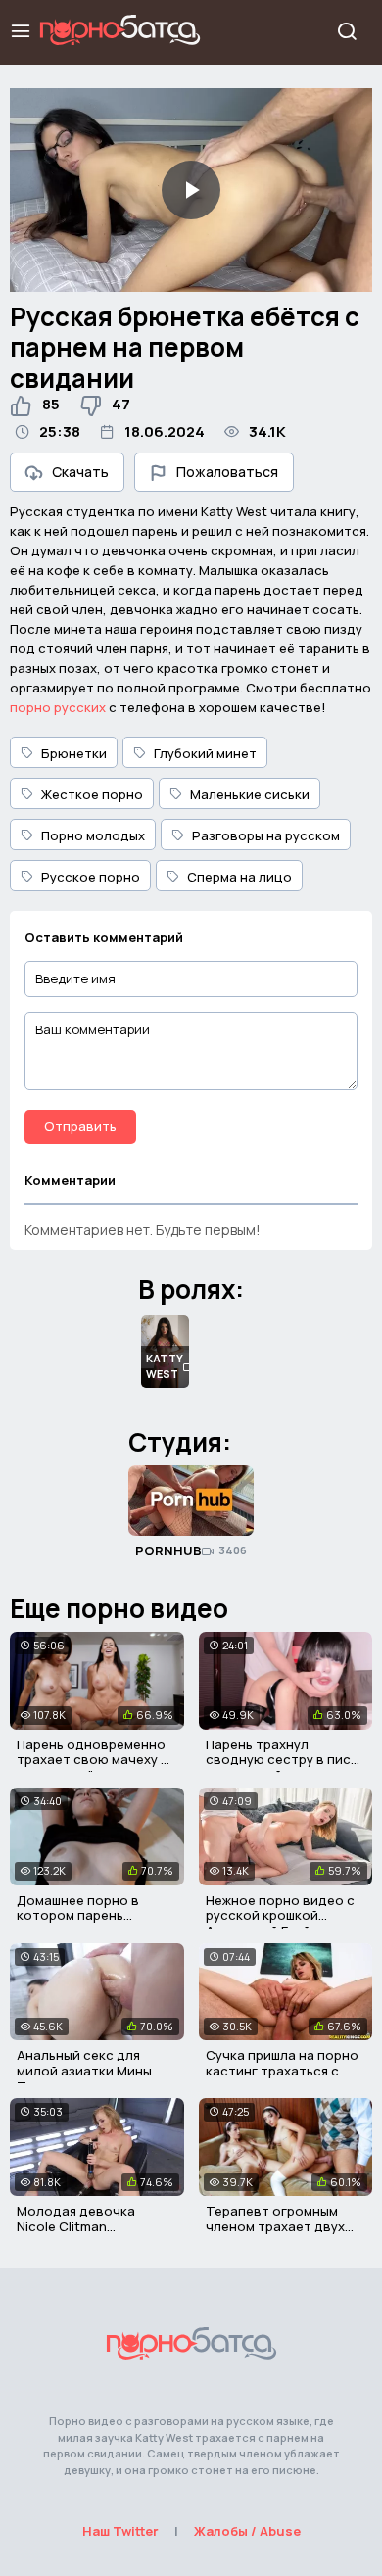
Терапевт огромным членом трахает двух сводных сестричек (275, 2226)
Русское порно (91, 877)
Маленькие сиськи (250, 794)
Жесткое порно (92, 794)
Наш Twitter (120, 2531)
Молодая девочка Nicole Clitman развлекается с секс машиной (84, 2234)
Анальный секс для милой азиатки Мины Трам (84, 2070)
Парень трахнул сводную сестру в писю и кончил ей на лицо (284, 1760)
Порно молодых (93, 835)
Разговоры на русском (266, 835)
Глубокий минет (205, 753)
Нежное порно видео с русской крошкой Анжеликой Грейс (280, 1915)
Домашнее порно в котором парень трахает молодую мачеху (78, 1923)
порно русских (58, 707)
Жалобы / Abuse (247, 2531)
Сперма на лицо (239, 877)
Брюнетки (74, 753)
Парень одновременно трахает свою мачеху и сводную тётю (93, 1760)
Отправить (80, 1126)
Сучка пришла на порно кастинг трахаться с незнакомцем (282, 2070)
